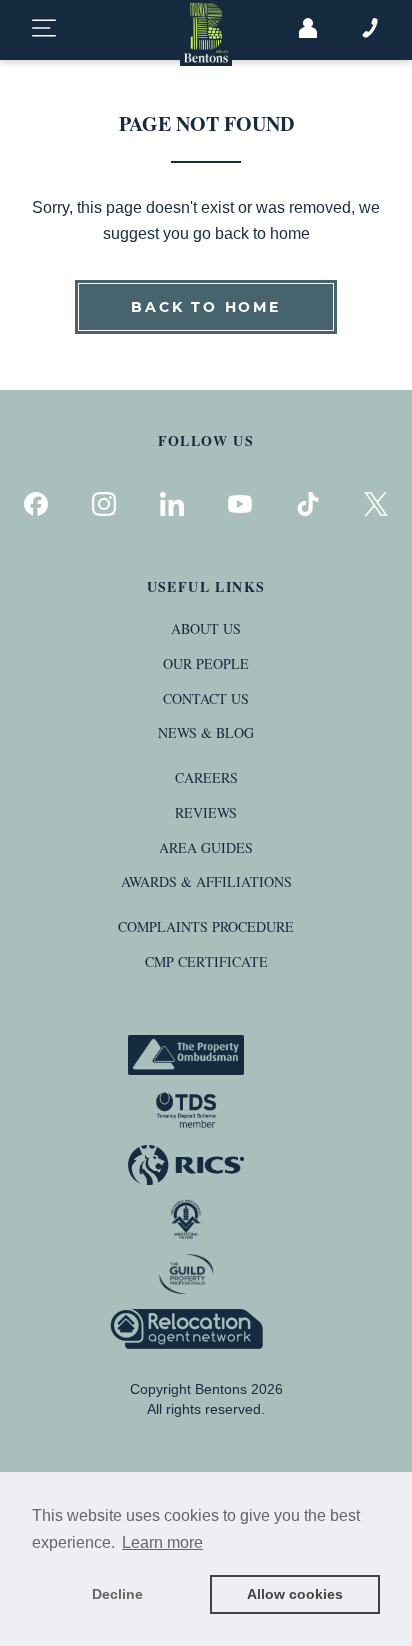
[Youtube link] (240, 504)
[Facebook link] (36, 504)
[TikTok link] (308, 504)
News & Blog (206, 732)
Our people (206, 663)
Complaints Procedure (206, 926)
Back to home (206, 307)
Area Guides (206, 847)
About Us (206, 628)
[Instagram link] (104, 504)
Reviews (206, 812)
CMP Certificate (206, 961)
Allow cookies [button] (295, 1594)
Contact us (206, 698)
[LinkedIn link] (172, 504)
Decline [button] (117, 1594)
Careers (206, 777)
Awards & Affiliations (206, 881)
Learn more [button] (162, 1542)
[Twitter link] (376, 504)
